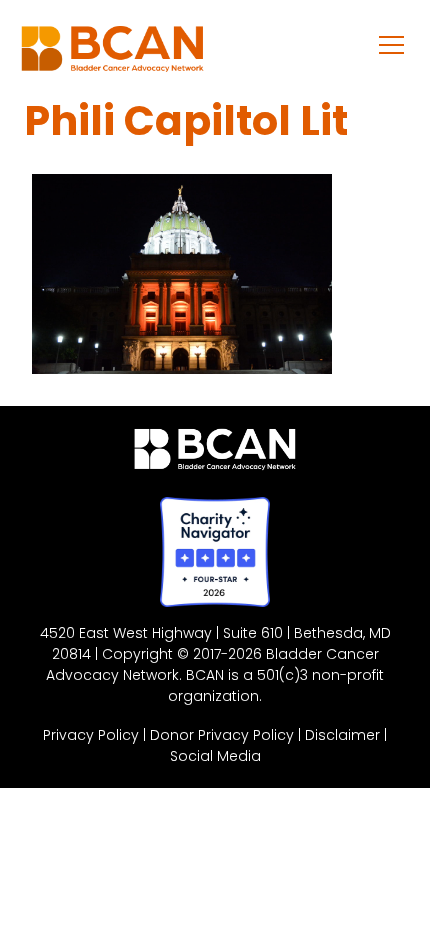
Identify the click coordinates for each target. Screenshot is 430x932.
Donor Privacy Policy (222, 735)
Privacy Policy (91, 735)
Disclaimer (342, 735)
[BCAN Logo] (215, 454)
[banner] (112, 54)
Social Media (215, 756)
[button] (392, 44)
